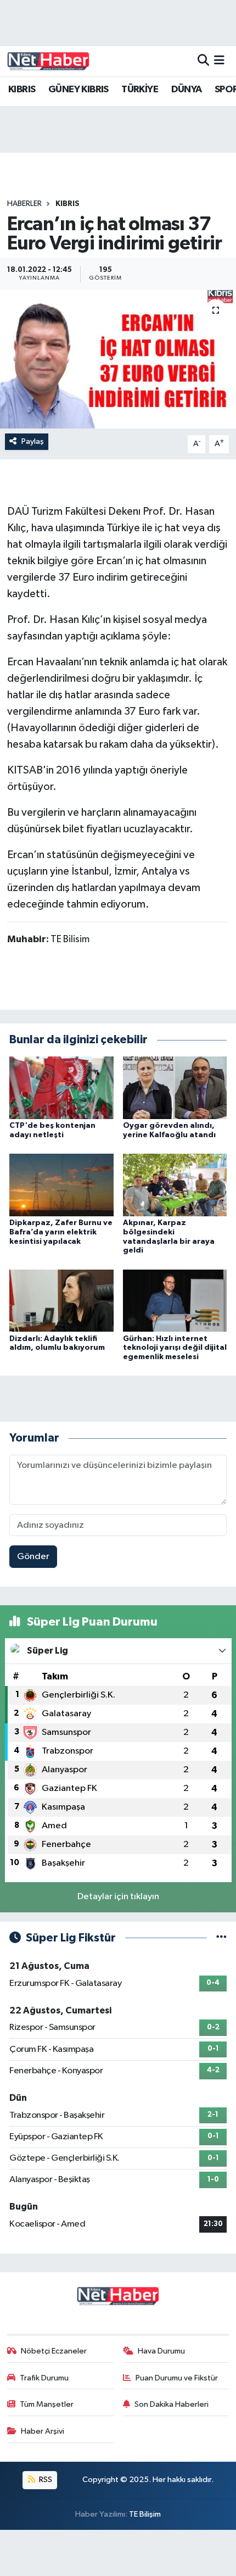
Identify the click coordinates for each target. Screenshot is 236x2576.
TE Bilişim (145, 2514)
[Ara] (203, 61)
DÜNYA (187, 90)
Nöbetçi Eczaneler (54, 2351)
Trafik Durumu (44, 2378)
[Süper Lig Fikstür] (221, 1938)
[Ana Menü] (219, 61)
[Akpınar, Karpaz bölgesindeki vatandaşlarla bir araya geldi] (175, 1185)
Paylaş (33, 441)
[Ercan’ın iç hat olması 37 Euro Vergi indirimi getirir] (118, 359)
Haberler (24, 204)
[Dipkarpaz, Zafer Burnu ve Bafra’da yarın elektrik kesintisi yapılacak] (61, 1185)
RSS (45, 2480)
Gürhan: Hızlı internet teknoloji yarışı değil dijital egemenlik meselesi (175, 1348)
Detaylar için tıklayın (118, 1897)
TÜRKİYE (140, 90)
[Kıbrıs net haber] (48, 61)
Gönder (33, 1557)
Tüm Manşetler (47, 2404)
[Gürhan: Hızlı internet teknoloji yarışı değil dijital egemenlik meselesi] (175, 1300)
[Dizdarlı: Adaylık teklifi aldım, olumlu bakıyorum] (61, 1300)
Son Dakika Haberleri (172, 2404)
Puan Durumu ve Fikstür (177, 2378)
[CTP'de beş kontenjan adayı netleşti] (61, 1087)
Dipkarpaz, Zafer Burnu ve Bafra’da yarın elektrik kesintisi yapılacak (61, 1232)
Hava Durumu (161, 2351)
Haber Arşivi (43, 2431)
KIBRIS (22, 90)
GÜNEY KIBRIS (78, 90)
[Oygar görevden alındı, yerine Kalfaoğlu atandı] (175, 1087)
